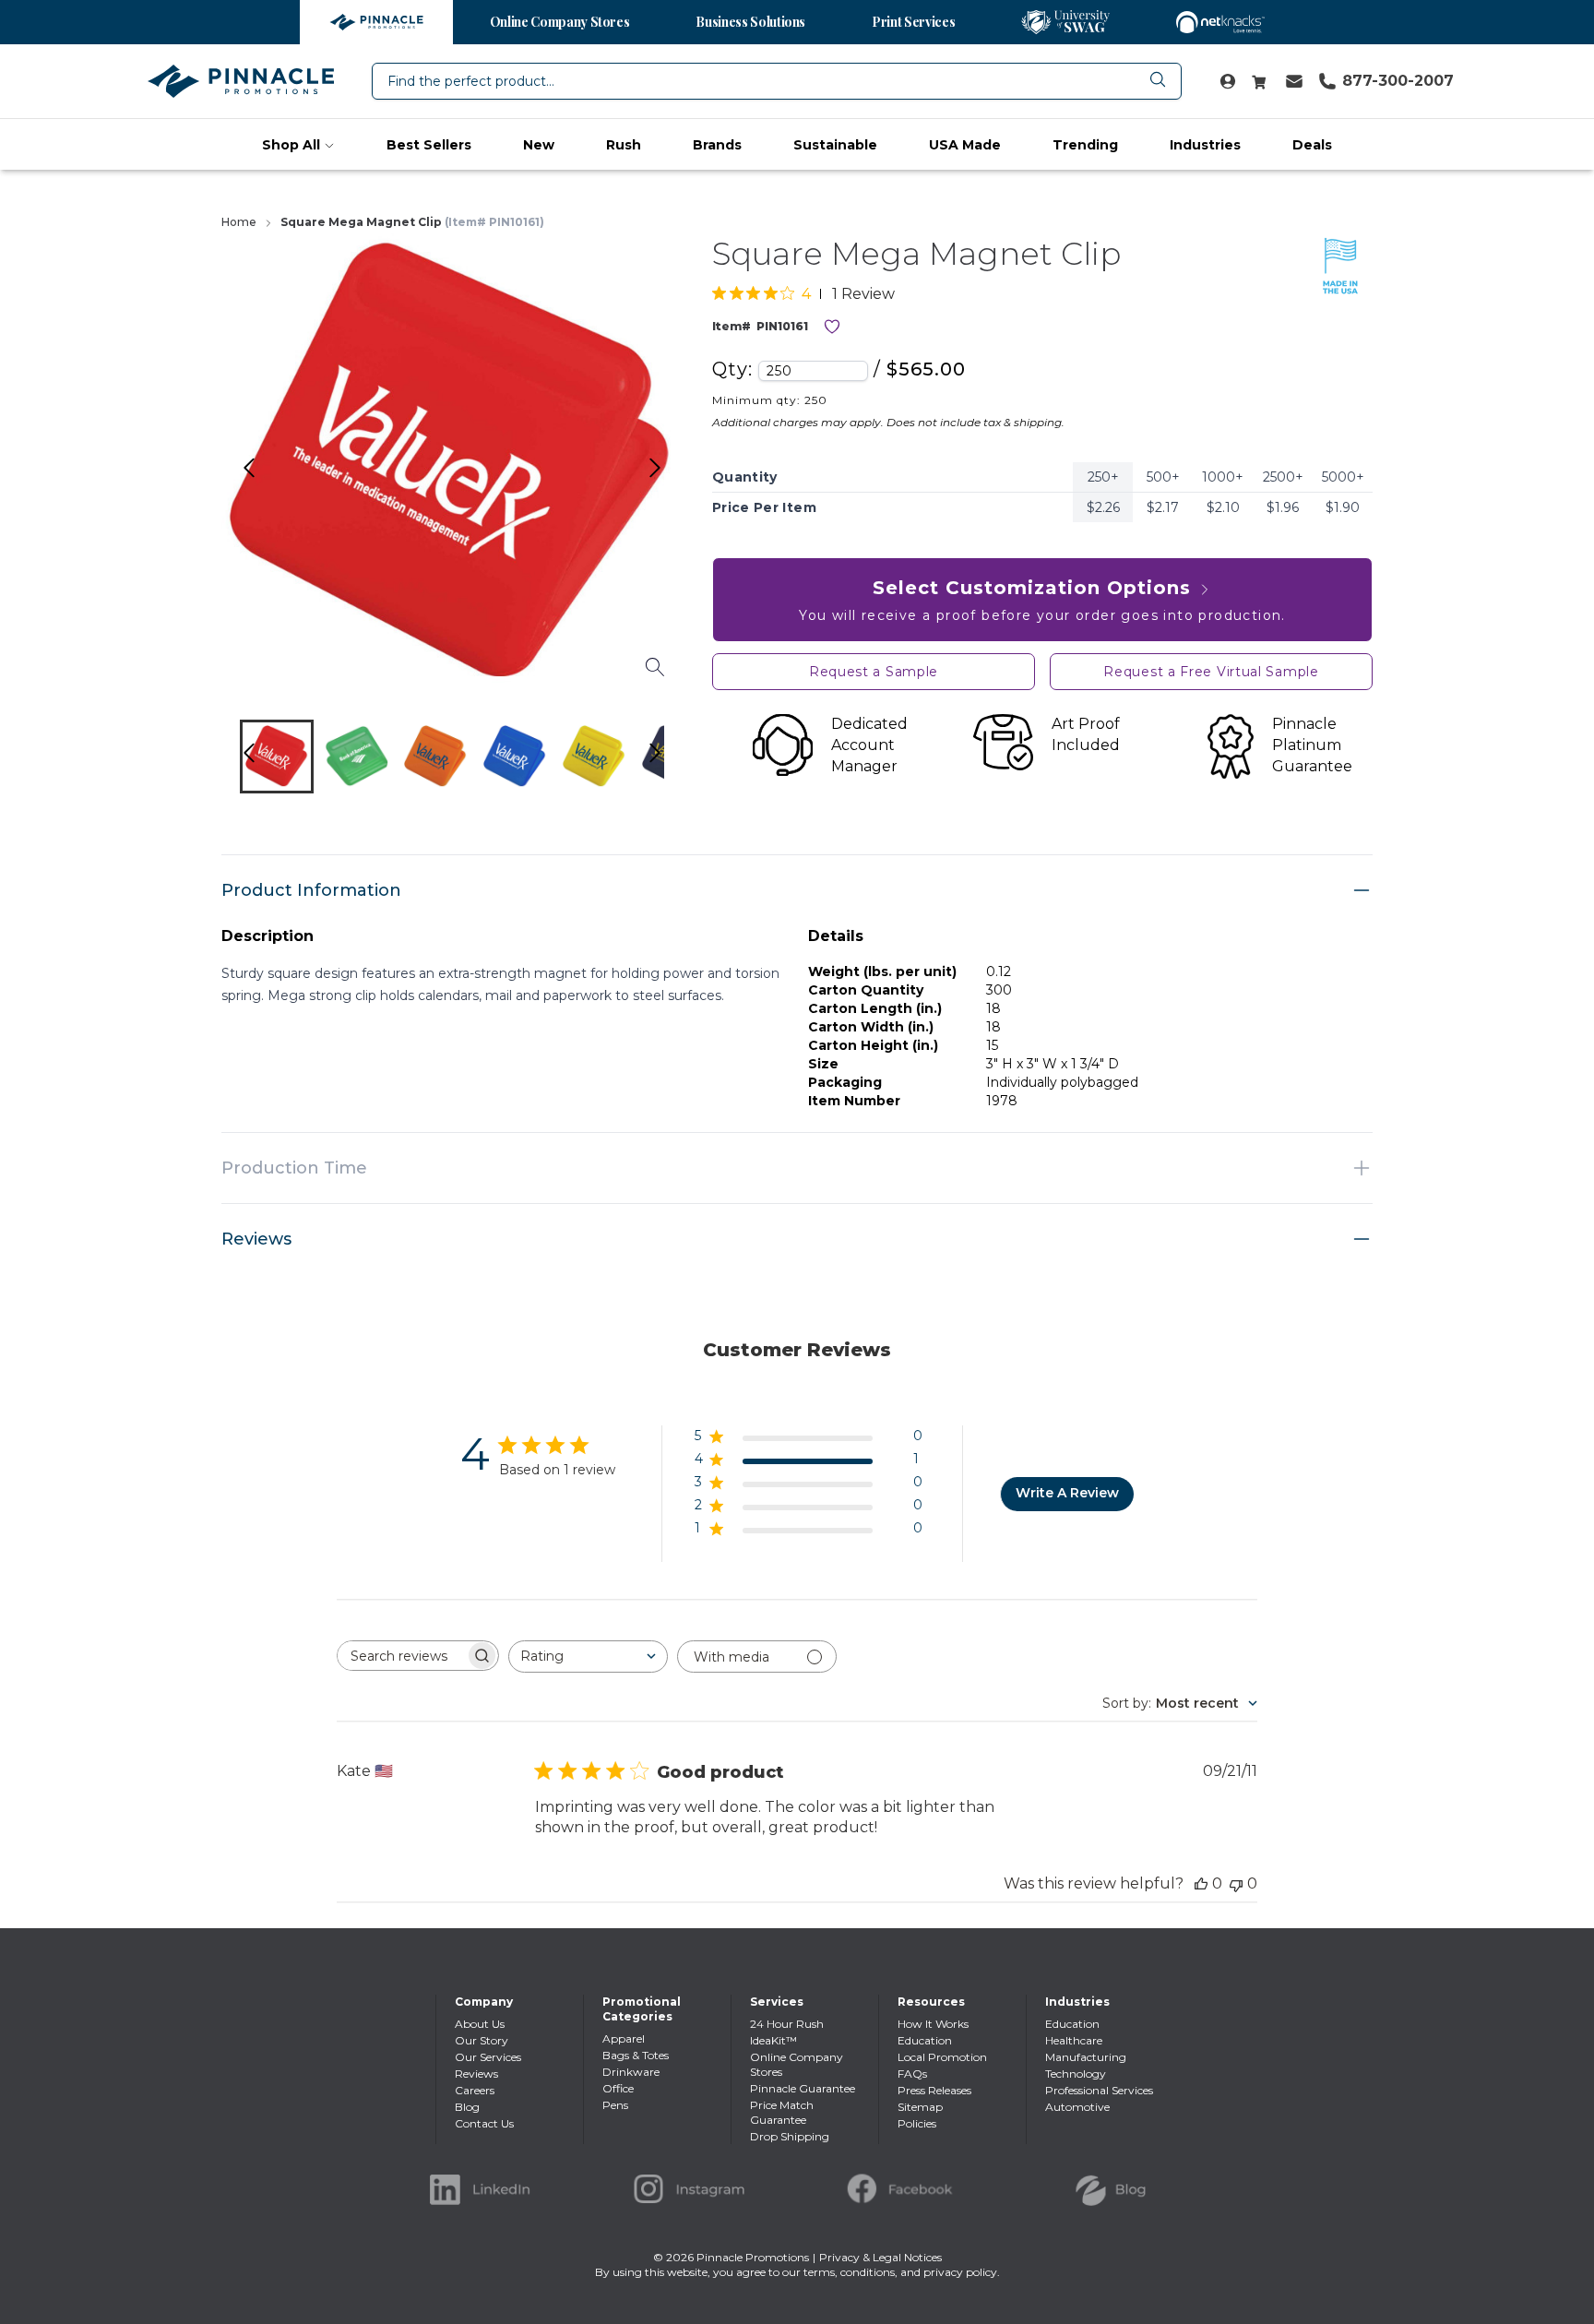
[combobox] (777, 81)
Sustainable (835, 145)
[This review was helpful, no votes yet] (1201, 1883)
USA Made (965, 145)
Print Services (913, 22)
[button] (277, 757)
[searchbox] (401, 1656)
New (539, 145)
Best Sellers (429, 145)
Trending (1085, 145)
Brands (717, 145)
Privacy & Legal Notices (880, 2257)
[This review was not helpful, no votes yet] (1236, 1883)
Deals (1312, 145)
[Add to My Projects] (832, 327)
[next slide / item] (674, 761)
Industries (1205, 145)
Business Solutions (750, 22)
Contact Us (484, 2123)
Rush (624, 145)
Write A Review (1067, 1493)
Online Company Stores (560, 22)
